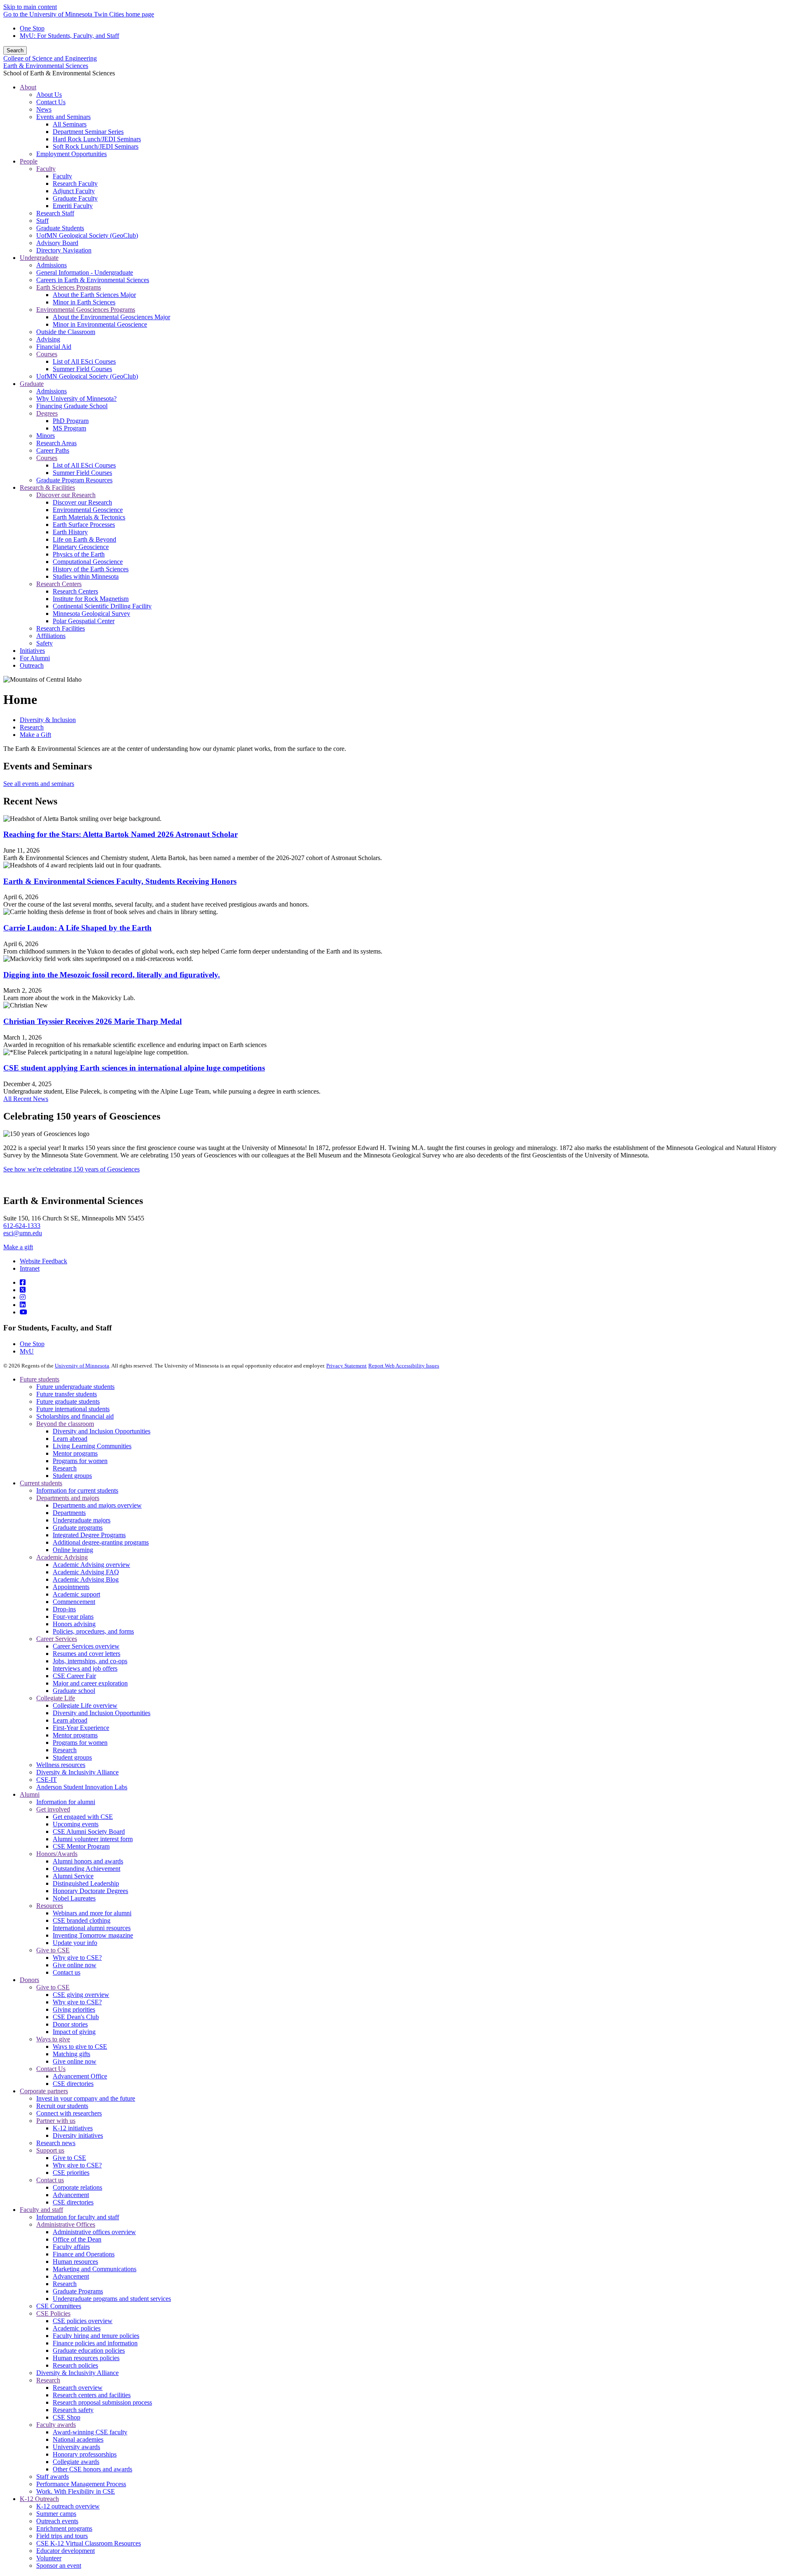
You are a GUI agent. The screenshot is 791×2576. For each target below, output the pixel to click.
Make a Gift (35, 735)
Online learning (73, 1550)
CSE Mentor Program (81, 1846)
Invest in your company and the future (86, 2098)
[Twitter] (23, 1290)
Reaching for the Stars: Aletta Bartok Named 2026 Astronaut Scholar (121, 834)
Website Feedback (43, 1261)
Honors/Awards (57, 1854)
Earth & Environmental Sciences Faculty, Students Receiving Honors (120, 881)
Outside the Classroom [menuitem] (66, 332)
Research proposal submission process (102, 2402)
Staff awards (53, 2477)
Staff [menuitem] (42, 221)
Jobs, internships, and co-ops (90, 1661)
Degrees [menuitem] (47, 413)
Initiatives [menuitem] (32, 651)
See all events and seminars (39, 784)
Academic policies (77, 2328)
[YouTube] (23, 1312)
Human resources (75, 2262)
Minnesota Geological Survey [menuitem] (91, 614)
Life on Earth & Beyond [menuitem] (84, 539)
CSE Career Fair (74, 1676)
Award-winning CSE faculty (90, 2432)
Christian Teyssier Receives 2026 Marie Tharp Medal (92, 1021)
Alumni (30, 1794)
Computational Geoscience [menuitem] (88, 562)
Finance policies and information (95, 2343)
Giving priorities (74, 2009)
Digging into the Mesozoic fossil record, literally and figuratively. (112, 975)
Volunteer (49, 2558)
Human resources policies (86, 2358)
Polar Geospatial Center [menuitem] (84, 621)
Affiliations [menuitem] (51, 636)
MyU (27, 1351)
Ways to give (53, 2039)
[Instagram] (23, 1297)
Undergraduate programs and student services (112, 2299)
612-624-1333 (22, 1226)
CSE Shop (67, 2417)
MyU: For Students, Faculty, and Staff (69, 36)
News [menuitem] (44, 109)
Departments (69, 1513)
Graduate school (74, 1691)
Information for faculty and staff (78, 2217)
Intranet (30, 1268)
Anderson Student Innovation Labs (82, 1787)
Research (32, 727)
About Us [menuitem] (49, 95)
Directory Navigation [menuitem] (64, 250)
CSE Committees (59, 2306)
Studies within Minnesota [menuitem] (86, 576)
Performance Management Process (81, 2484)
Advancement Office (80, 2076)
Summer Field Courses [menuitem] (82, 369)
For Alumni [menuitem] (35, 658)
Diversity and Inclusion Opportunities (102, 1431)
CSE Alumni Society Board (89, 1831)
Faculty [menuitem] (46, 169)
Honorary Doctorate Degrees (90, 1891)
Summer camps (56, 2514)
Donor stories (70, 2024)
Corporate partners (44, 2091)
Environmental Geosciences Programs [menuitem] (86, 310)
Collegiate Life (56, 1698)
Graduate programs (78, 1528)
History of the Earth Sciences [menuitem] (91, 569)
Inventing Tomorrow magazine (93, 1935)
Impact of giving (74, 2032)
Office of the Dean (77, 2239)
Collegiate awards (76, 2462)
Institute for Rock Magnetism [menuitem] (91, 599)
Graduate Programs (78, 2291)
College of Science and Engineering (50, 58)
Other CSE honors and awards (92, 2469)
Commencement (74, 1602)
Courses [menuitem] (47, 354)
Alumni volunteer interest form (93, 1839)
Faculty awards (56, 2425)
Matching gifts (71, 2054)
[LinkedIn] (23, 1305)
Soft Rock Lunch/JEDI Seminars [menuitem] (96, 146)
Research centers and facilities (92, 2395)
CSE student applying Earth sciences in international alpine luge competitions (134, 1068)
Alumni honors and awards (88, 1861)
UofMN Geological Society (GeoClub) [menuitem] (87, 235)
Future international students (73, 1409)
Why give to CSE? (77, 1958)
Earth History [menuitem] (70, 532)
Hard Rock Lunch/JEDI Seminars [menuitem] (97, 139)
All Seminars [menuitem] (70, 124)
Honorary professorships (85, 2454)
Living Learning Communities (92, 1446)
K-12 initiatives (73, 2128)
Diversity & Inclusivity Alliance (77, 1772)
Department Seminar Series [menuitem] (88, 132)
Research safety (73, 2410)
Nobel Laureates (74, 1898)
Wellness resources (61, 1765)
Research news (56, 2143)
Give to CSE (53, 1950)
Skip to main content (30, 7)
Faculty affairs (71, 2247)
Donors (29, 1980)
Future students (40, 1379)
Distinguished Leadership (86, 1883)
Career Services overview (86, 1646)
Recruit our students (62, 2106)
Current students (41, 1483)
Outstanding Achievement (87, 1869)
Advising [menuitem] (48, 339)
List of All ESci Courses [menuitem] (84, 361)
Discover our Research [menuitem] (66, 495)
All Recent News (26, 1099)
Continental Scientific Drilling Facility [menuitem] (102, 606)
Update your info (75, 1943)
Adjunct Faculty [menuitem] (74, 191)
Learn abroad (70, 1439)
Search (15, 50)
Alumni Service (73, 1876)
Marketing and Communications (95, 2269)
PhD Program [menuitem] (71, 421)
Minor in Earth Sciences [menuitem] (84, 302)
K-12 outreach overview (68, 2506)
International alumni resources (92, 1928)
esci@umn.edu (23, 1233)
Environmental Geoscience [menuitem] (88, 510)
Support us (50, 2150)
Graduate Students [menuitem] (60, 228)
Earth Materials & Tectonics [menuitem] (89, 517)
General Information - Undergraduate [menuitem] (85, 272)
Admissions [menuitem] (51, 265)
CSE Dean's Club (76, 2017)
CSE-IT (47, 1780)
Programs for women (80, 1461)
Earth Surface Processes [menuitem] (84, 525)
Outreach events (57, 2521)
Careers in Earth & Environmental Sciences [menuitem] (93, 280)
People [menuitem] (29, 161)
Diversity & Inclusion (48, 720)
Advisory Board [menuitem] (57, 243)
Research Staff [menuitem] (55, 213)
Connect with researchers (69, 2113)
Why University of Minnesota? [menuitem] (76, 399)
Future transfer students (67, 1394)
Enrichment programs (64, 2528)
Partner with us (56, 2121)
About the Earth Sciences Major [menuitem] (94, 295)
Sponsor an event (59, 2565)
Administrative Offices (66, 2224)
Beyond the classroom (65, 1424)
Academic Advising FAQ (86, 1572)
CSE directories (73, 2084)
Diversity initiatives (78, 2135)
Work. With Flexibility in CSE (76, 2491)
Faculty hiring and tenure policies (96, 2336)
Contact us (67, 1972)
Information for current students (77, 1490)
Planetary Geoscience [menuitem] (81, 547)
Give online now (75, 1965)
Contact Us (51, 2069)
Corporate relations (77, 2187)
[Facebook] (23, 1282)
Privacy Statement (346, 1366)
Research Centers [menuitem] (59, 584)
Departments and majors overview (97, 1505)
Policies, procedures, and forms (93, 1631)
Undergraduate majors (82, 1520)
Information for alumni (66, 1802)
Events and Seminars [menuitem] (63, 117)
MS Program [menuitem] (69, 428)
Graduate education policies (89, 2350)
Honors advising (74, 1624)
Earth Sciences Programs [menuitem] (69, 287)
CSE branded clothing (82, 1920)
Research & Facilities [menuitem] (47, 487)
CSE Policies (53, 2313)
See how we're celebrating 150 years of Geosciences (71, 1169)
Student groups (72, 1476)
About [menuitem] (28, 87)
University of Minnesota (82, 1366)
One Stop (32, 28)
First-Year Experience (81, 1728)
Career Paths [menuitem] (53, 450)
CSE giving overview (81, 1995)
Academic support (76, 1594)
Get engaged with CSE (83, 1817)
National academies (78, 2439)
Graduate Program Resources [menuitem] (74, 480)
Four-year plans (73, 1616)
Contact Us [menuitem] (51, 102)
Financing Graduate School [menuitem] (72, 406)
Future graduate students (68, 1401)
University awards (76, 2447)
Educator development (66, 2551)
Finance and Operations (84, 2254)
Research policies (75, 2365)
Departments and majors (68, 1498)
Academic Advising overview (91, 1565)
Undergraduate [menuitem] (39, 258)
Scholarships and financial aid (75, 1416)
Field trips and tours (62, 2536)
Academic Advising (62, 1557)
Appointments (71, 1587)
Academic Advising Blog (86, 1579)
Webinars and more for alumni (92, 1913)
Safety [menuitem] (44, 643)
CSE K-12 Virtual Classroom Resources (89, 2543)
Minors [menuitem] (46, 436)
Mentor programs (75, 1453)
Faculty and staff (41, 2210)
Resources (50, 1906)
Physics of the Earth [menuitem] (79, 554)
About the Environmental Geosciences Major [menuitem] (111, 317)
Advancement (71, 2195)
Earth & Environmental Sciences (46, 66)
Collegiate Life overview (85, 1705)
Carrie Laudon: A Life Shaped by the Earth (77, 928)
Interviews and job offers (85, 1668)
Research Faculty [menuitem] (75, 183)
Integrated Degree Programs (89, 1535)
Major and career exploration (90, 1683)
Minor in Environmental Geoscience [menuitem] (100, 324)
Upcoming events (76, 1824)
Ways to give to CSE (80, 2047)
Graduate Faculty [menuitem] (75, 198)
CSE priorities (71, 2173)
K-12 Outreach (39, 2499)
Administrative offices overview (94, 2232)
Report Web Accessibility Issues (404, 1366)
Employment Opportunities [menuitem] (71, 154)
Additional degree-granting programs (101, 1542)
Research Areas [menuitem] (56, 443)
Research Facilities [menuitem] (61, 628)
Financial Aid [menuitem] (54, 347)
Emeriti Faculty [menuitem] (73, 206)
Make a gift (18, 1247)
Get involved (53, 1809)
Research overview (78, 2388)
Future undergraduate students (75, 1387)
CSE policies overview (83, 2321)
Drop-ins (64, 1609)
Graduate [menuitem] (32, 384)
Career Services (57, 1639)
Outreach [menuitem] (32, 665)
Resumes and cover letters (87, 1654)
